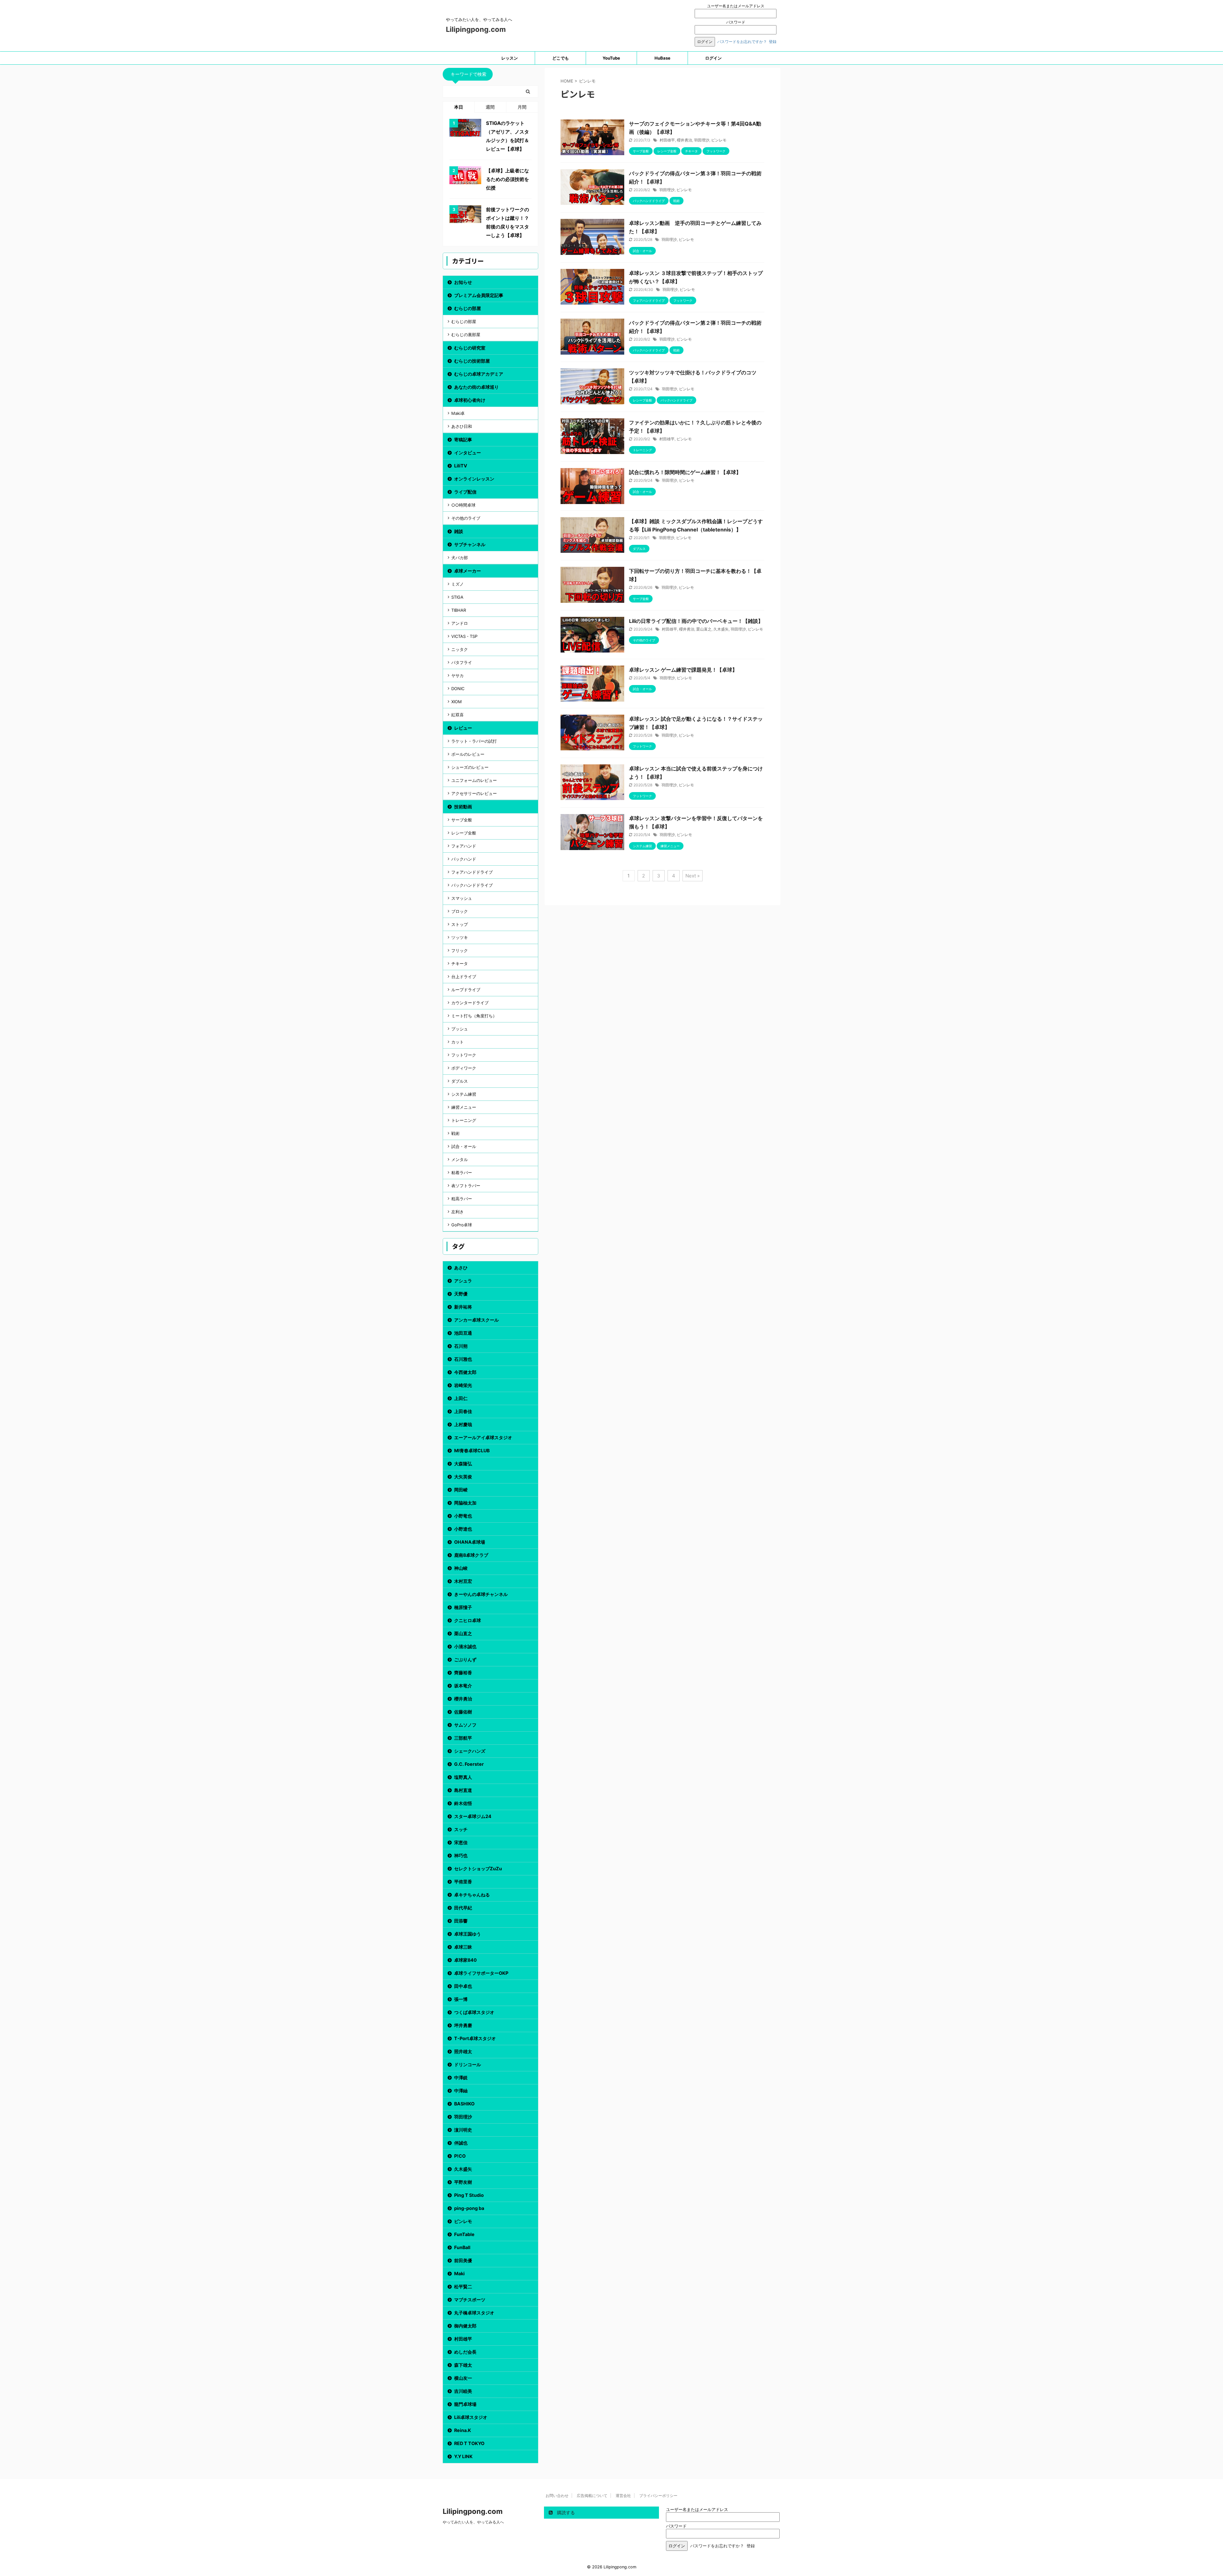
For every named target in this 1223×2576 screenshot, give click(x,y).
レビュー (463, 728)
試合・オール (464, 1146)
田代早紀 (463, 1908)
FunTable (464, 2234)
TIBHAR (459, 610)
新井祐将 (463, 1307)
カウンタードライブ (470, 1003)
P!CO (460, 2156)
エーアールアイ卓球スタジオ (483, 1437)
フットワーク (464, 1055)
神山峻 (461, 1568)
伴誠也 (461, 2143)
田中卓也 (463, 1986)
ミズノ (458, 584)
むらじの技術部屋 (472, 361)
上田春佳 (463, 1411)
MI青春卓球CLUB (472, 1450)
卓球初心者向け (470, 400)
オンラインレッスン (474, 479)
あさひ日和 (462, 426)
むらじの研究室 (470, 348)
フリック (460, 950)
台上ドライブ (464, 977)
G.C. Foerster (469, 1764)
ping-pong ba (469, 2208)
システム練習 (464, 1094)
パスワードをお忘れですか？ (742, 42)
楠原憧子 (463, 1607)
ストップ (460, 924)
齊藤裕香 (463, 1673)
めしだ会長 (465, 2352)
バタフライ (462, 662)
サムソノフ (465, 1725)
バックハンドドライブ (472, 885)
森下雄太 (463, 2365)
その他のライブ (466, 518)
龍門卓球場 (465, 2404)
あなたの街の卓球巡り (476, 387)
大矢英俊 (463, 1477)
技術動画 (463, 807)
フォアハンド (464, 846)
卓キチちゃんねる (472, 1895)
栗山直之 (704, 629)
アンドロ (460, 623)
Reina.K (463, 2430)
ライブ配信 (465, 492)
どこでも (561, 58)
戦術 (455, 1133)
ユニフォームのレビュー (474, 780)
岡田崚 (461, 1490)
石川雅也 (463, 1359)
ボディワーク (464, 1068)
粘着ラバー (462, 1173)
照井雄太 (463, 2051)
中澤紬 (461, 2091)
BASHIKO (464, 2104)
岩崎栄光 (463, 1385)
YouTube (611, 58)
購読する (565, 2512)
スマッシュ (462, 898)
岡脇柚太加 (465, 1503)
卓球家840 (465, 1960)
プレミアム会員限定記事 (479, 295)
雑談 (459, 531)
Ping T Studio (469, 2195)
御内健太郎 (465, 2326)
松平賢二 (463, 2287)
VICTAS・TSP (464, 636)
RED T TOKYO (469, 2443)
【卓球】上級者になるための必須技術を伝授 (508, 179)
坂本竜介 (463, 1686)
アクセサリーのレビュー (474, 793)
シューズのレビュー (470, 767)
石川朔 (461, 1346)
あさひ (461, 1268)
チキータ (460, 963)
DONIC (458, 689)
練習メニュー (464, 1107)
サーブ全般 (462, 820)
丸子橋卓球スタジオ (474, 2313)
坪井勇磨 (463, 2025)
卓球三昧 (463, 1947)
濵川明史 (463, 2130)
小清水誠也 (465, 1646)
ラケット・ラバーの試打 (474, 741)
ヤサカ (458, 675)
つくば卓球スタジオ (474, 2012)
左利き (458, 1212)
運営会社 (623, 2496)
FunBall (462, 2247)
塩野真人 (463, 1777)
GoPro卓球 (462, 1225)
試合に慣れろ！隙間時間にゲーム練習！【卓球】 (685, 472)
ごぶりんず (465, 1660)
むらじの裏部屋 (466, 335)
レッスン (510, 58)
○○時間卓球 (463, 505)
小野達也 (463, 1529)
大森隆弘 (463, 1464)
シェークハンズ (470, 1751)
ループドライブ (466, 990)
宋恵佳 (461, 1842)
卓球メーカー (468, 571)
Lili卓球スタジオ (471, 2417)
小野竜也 (463, 1516)
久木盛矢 (721, 629)
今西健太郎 (465, 1372)
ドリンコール (468, 2064)
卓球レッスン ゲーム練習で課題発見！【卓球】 (683, 670)
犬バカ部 (460, 558)
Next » (693, 876)
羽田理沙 (702, 140)
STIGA (457, 597)
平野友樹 (463, 2182)
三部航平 (463, 1738)
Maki (459, 2273)
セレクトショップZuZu (478, 1869)
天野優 (461, 1294)
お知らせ (463, 282)
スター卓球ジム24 (473, 1816)
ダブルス (460, 1081)
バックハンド (464, 859)
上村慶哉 (463, 1424)
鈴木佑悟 (463, 1803)
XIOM (457, 702)
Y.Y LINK (463, 2456)
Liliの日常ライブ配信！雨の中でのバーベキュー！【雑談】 (696, 621)
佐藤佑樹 (463, 1712)
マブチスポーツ (470, 2300)
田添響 (461, 1921)
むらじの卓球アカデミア (479, 374)
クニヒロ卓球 (468, 1620)
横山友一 (463, 2378)
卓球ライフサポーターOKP (481, 1973)
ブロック (460, 911)
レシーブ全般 (464, 833)
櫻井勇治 (684, 140)
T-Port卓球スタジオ (475, 2038)
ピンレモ (719, 140)
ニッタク (460, 649)
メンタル (460, 1159)
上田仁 (461, 1398)
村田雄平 (667, 140)
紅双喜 (458, 715)
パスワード (736, 22)
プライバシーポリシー (658, 2496)
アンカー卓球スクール (476, 1320)
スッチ (461, 1829)
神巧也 (461, 1855)
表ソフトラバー (466, 1186)
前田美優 (463, 2260)
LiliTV (461, 466)
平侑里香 (463, 1882)
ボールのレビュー (468, 754)
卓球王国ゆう (468, 1934)
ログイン (713, 58)
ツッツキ (460, 937)
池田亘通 (463, 1333)
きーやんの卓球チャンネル (481, 1594)
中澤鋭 (461, 2078)
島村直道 (463, 1790)
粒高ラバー (462, 1199)
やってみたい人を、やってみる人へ (473, 2522)
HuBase (662, 58)
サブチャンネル (470, 544)
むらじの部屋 (468, 308)
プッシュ (460, 1029)
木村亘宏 (463, 1581)
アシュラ (463, 1281)
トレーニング (464, 1120)
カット (458, 1042)
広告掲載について (592, 2496)
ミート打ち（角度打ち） (474, 1016)
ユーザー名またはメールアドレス (736, 6)
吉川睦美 (463, 2391)
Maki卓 (458, 413)
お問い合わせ (557, 2496)
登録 (773, 42)
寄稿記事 (463, 440)
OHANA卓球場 (470, 1542)
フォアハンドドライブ (472, 872)
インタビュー (468, 453)
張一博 (461, 1999)
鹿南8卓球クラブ (471, 1555)
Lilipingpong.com (476, 29)
